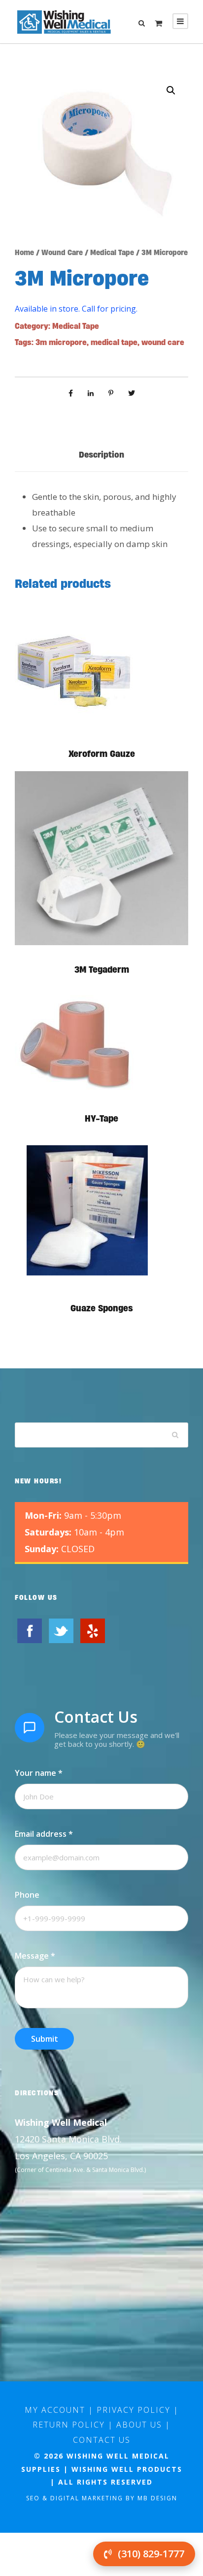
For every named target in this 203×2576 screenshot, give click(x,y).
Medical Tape (112, 252)
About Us (139, 2425)
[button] (171, 90)
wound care (163, 342)
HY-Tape (101, 1118)
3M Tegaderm (102, 970)
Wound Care (62, 252)
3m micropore (61, 342)
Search (176, 1435)
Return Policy (69, 2425)
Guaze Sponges (102, 1308)
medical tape (114, 342)
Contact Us (102, 2440)
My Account (55, 2410)
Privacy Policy (134, 2410)
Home (24, 252)
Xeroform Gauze (102, 754)
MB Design (157, 2498)
